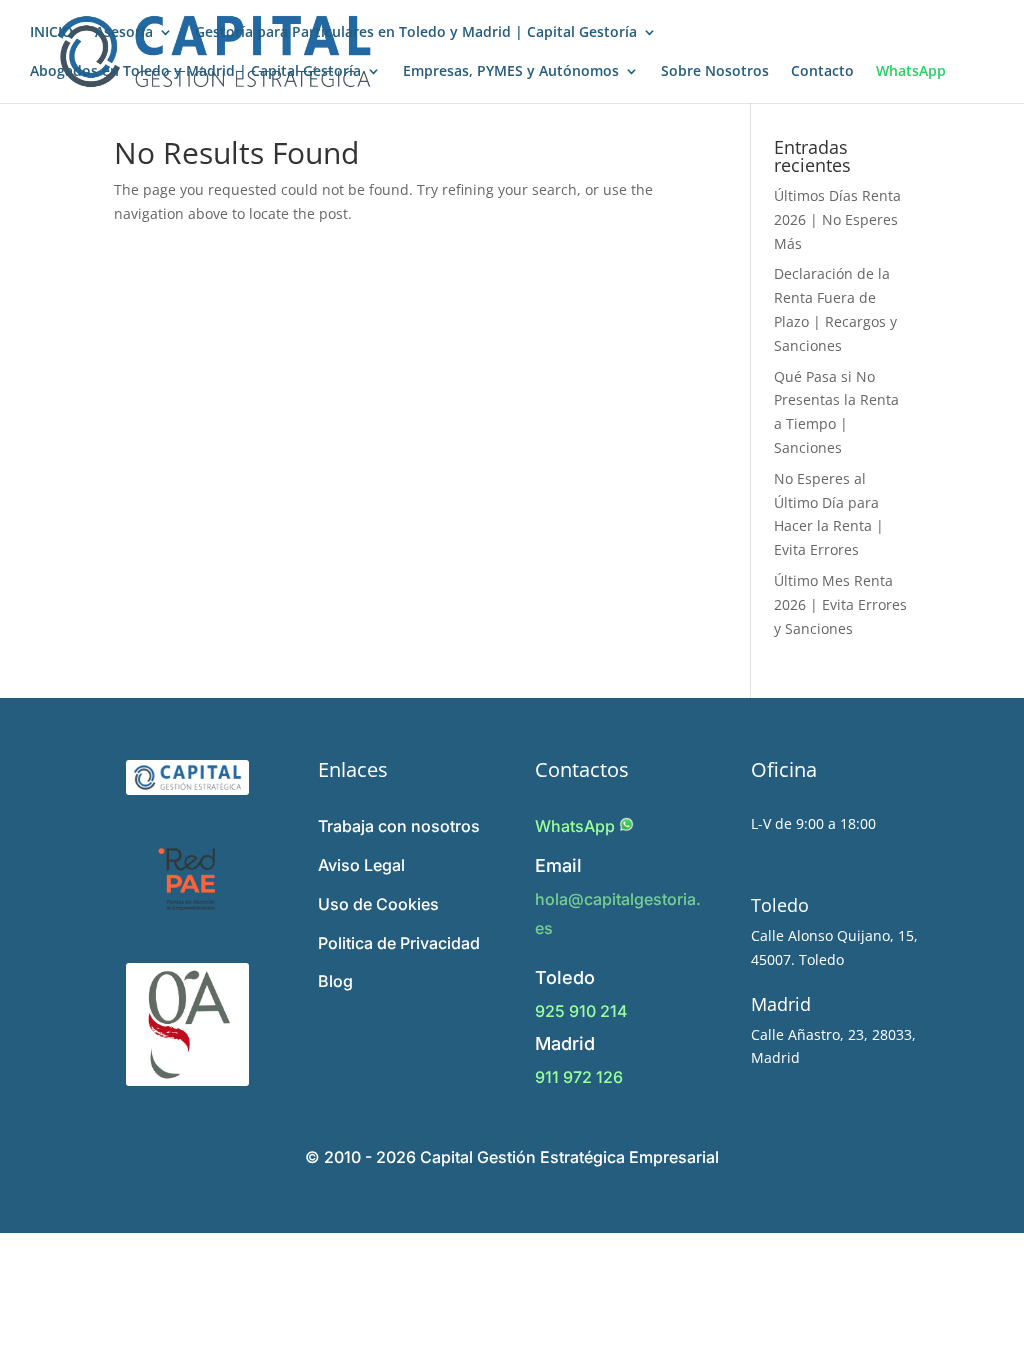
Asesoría (124, 33)
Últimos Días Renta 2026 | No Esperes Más (837, 219)
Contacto (822, 72)
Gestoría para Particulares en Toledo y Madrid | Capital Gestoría (416, 33)
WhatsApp (911, 72)
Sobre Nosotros (715, 72)
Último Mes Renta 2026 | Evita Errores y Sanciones (840, 604)
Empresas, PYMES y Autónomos (511, 72)
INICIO (51, 33)
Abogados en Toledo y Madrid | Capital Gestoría (195, 72)
